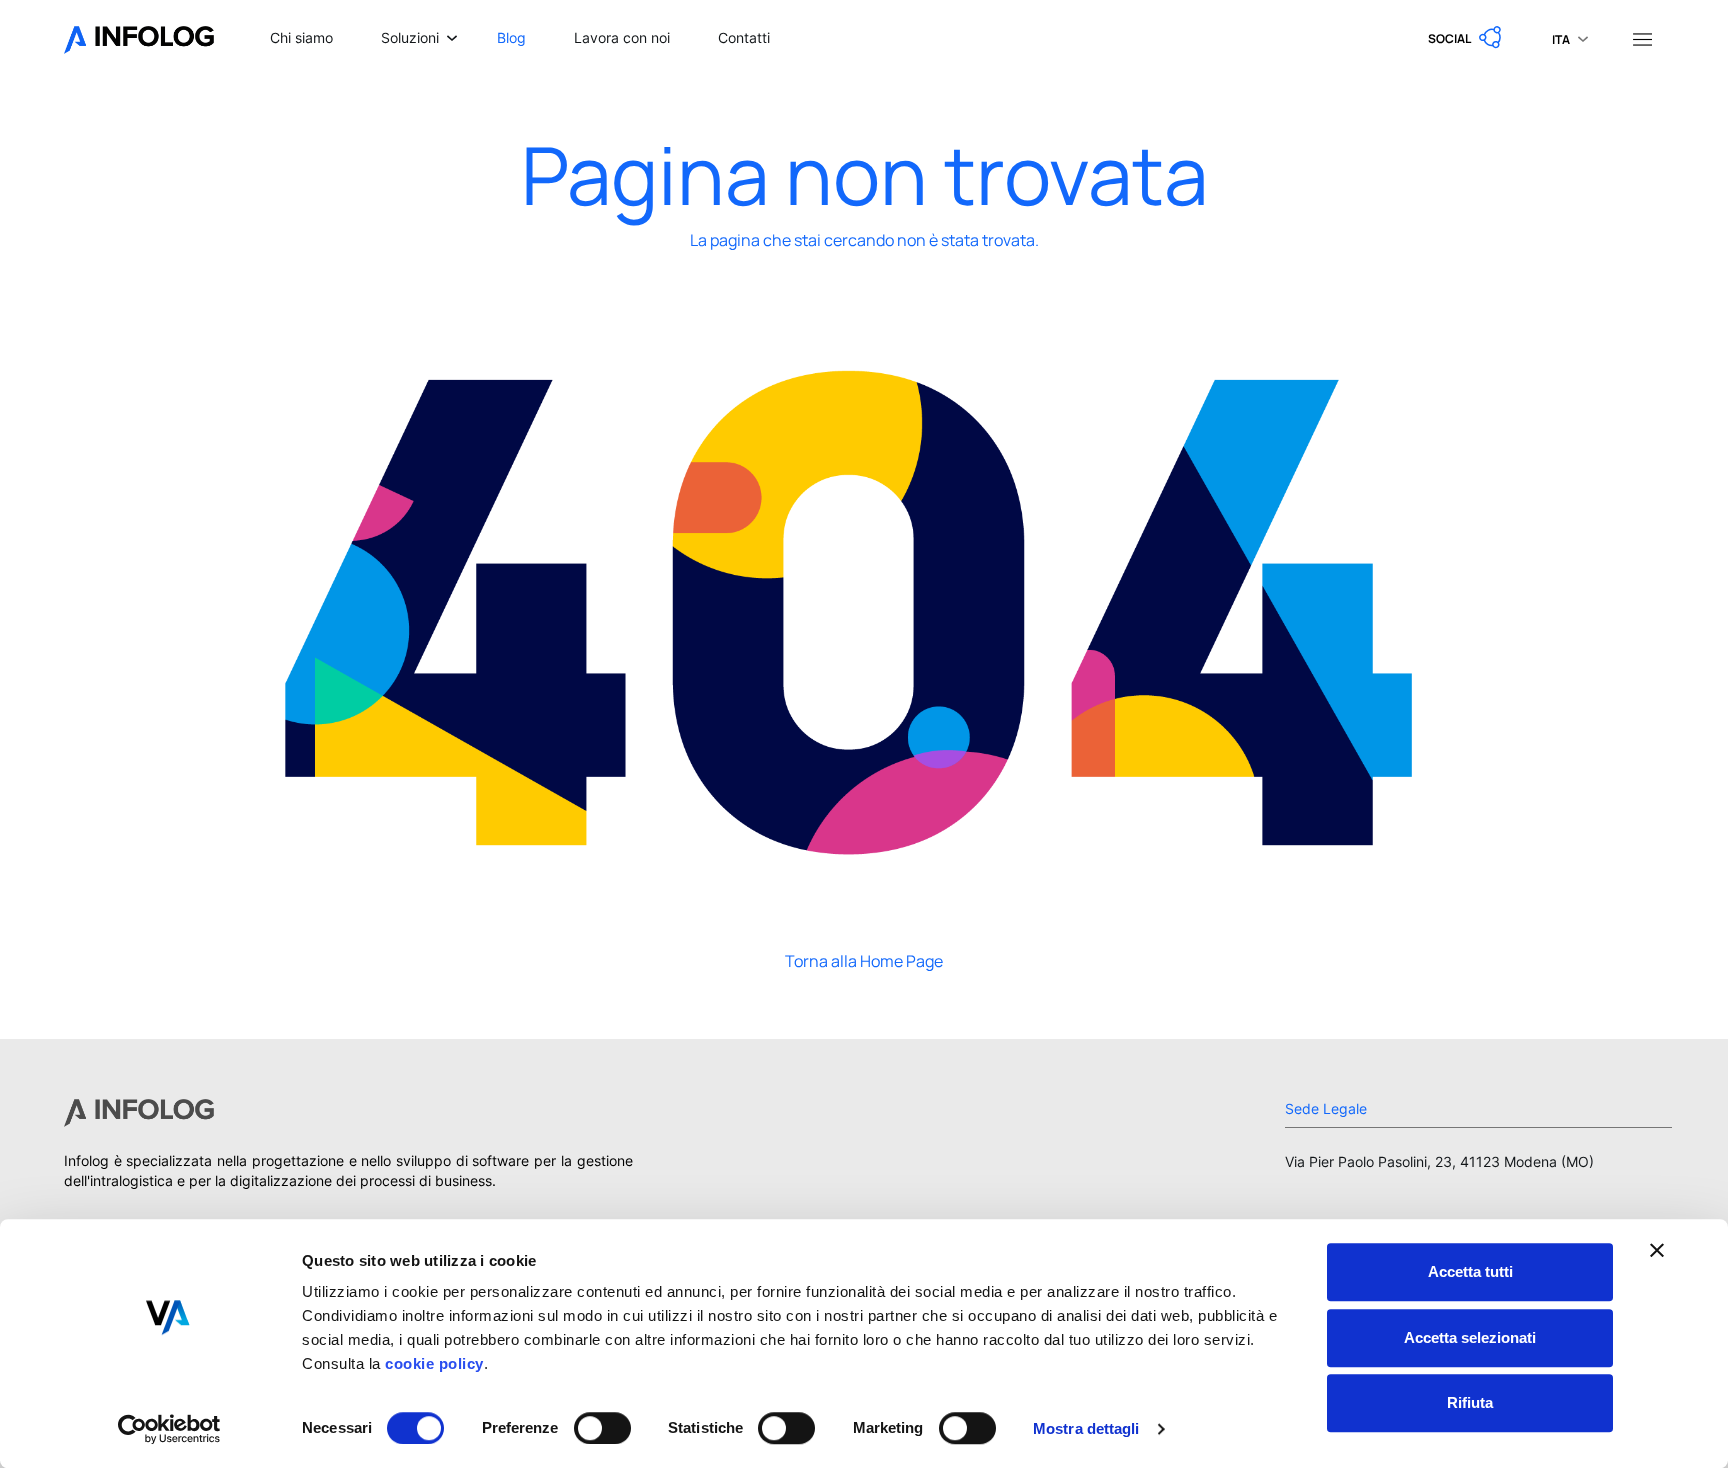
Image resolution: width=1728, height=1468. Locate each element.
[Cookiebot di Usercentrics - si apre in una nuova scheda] (169, 1429)
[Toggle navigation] (1642, 38)
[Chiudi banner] (1657, 1250)
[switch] (602, 1428)
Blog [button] (511, 37)
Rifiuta (1470, 1402)
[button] (1466, 38)
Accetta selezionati (1470, 1337)
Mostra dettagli (1086, 1428)
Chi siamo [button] (301, 37)
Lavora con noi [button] (622, 37)
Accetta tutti (1470, 1271)
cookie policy (432, 1363)
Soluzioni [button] (410, 37)
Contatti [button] (744, 37)
